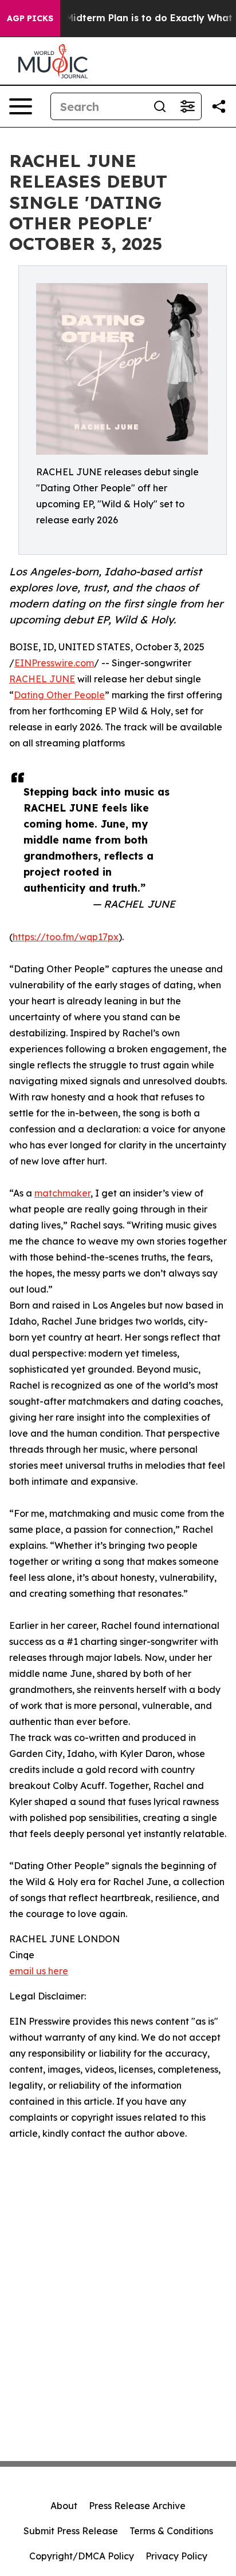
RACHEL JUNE (42, 679)
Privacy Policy (176, 2556)
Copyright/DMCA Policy (82, 2556)
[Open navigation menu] (21, 106)
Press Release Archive (137, 2506)
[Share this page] (219, 106)
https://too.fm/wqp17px (66, 937)
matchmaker (62, 1193)
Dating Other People (59, 695)
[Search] (160, 106)
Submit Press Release (71, 2531)
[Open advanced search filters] (187, 106)
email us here (39, 1971)
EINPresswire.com (54, 663)
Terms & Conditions (171, 2531)
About (64, 2506)
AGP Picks (30, 18)
